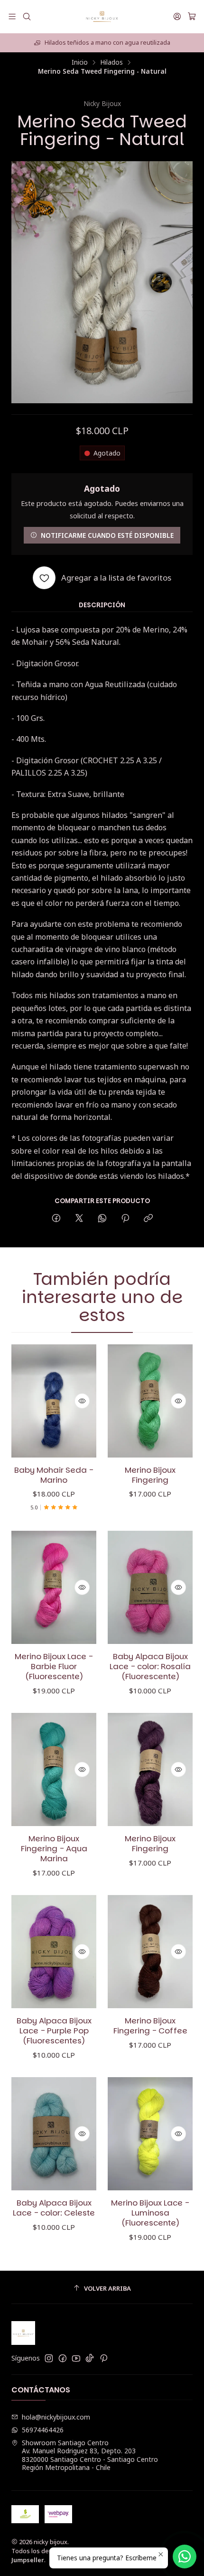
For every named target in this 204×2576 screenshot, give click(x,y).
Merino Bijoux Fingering (150, 1475)
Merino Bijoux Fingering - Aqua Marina (54, 1849)
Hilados (111, 62)
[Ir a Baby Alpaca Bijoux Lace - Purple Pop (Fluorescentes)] (54, 1952)
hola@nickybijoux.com (56, 2417)
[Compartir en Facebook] (56, 1219)
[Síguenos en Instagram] (49, 2358)
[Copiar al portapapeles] (148, 1219)
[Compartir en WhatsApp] (102, 1219)
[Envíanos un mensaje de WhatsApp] (185, 2557)
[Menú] (12, 16)
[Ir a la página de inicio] (102, 17)
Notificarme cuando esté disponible (107, 535)
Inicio (80, 62)
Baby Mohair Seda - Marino (54, 1475)
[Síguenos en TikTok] (90, 2358)
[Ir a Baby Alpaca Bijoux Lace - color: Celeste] (54, 2134)
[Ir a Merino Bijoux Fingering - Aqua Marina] (54, 1770)
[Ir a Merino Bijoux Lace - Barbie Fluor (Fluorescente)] (54, 1588)
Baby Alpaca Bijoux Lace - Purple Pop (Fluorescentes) (54, 2031)
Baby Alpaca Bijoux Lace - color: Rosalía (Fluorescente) (150, 1667)
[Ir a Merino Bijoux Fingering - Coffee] (150, 1952)
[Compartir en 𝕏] (79, 1219)
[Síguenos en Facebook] (63, 2358)
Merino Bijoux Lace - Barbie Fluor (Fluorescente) (54, 1667)
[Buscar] (26, 16)
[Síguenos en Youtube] (76, 2358)
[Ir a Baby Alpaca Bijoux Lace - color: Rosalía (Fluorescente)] (150, 1588)
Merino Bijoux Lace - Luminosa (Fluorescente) (150, 2213)
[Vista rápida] (82, 1401)
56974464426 (43, 2430)
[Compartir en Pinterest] (125, 1219)
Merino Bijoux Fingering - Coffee (150, 2026)
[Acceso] (177, 16)
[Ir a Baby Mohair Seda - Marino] (54, 1401)
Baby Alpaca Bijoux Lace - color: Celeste (54, 2208)
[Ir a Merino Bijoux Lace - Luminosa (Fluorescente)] (150, 2134)
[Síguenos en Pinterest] (104, 2358)
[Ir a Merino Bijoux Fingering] (150, 1401)
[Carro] (192, 17)
